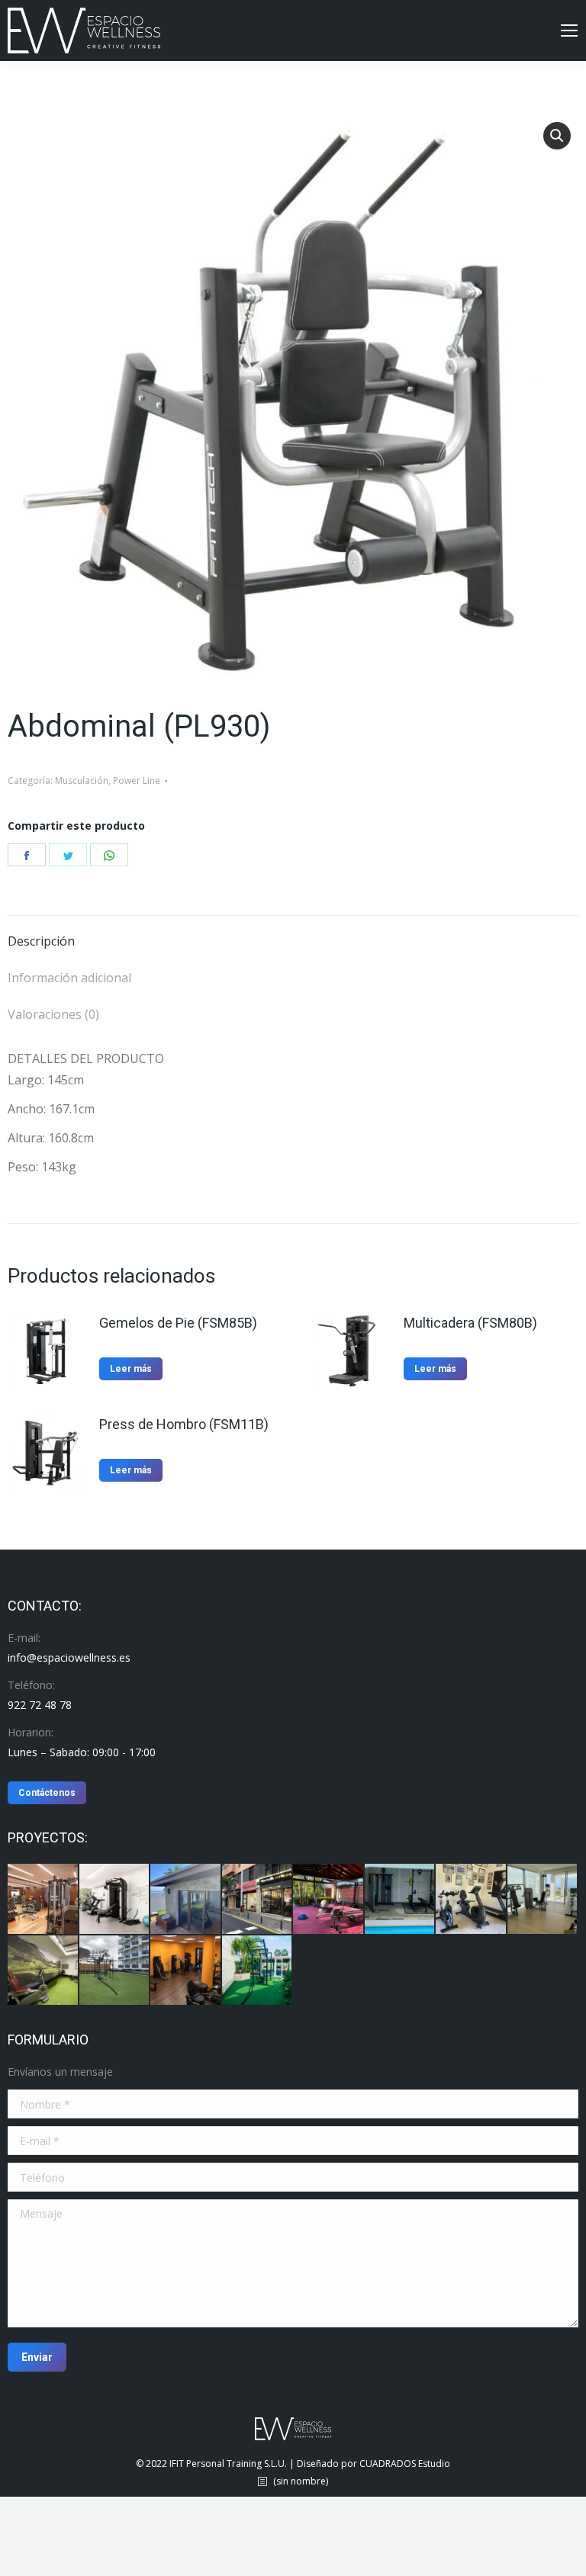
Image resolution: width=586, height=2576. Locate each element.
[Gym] (43, 1900)
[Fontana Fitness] (258, 1900)
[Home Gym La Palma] (186, 1900)
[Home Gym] (115, 1900)
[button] (557, 136)
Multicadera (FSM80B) (470, 1323)
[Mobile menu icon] (569, 31)
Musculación (82, 781)
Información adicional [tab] (69, 978)
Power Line (137, 781)
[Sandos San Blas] (186, 1971)
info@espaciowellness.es (69, 1657)
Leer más (131, 1369)
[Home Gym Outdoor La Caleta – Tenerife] (329, 1900)
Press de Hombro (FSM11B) (184, 1424)
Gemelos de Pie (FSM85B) (178, 1323)
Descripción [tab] (41, 941)
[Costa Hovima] (115, 1971)
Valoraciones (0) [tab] (53, 1014)
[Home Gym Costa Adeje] (472, 1900)
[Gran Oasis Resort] (258, 1971)
